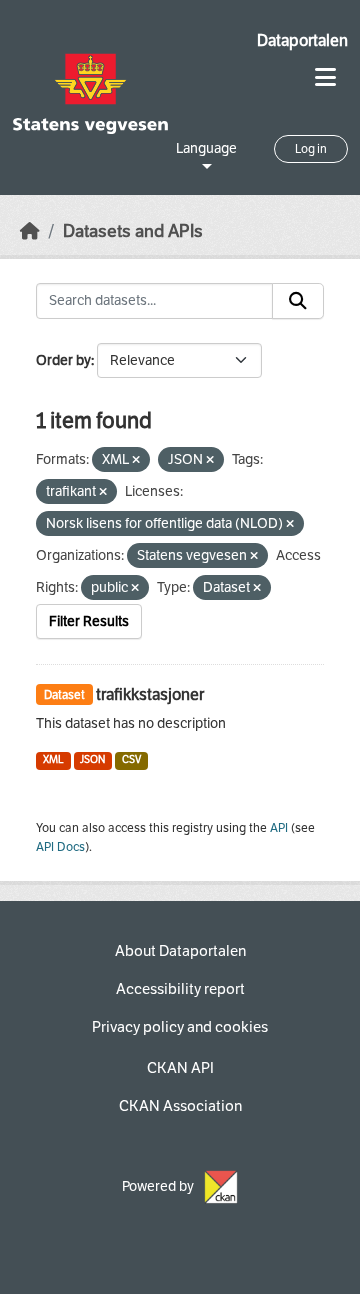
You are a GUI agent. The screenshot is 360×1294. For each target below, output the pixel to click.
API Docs (60, 847)
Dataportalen (302, 40)
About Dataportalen (180, 951)
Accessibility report (180, 989)
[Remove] (136, 460)
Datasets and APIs (133, 231)
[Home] (30, 231)
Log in (311, 149)
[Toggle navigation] (325, 77)
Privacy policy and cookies (180, 1027)
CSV (131, 759)
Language (206, 148)
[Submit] (298, 301)
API (279, 828)
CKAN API (180, 1068)
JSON (92, 759)
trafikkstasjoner (150, 694)
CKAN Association (180, 1106)
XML (53, 759)
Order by (63, 360)
